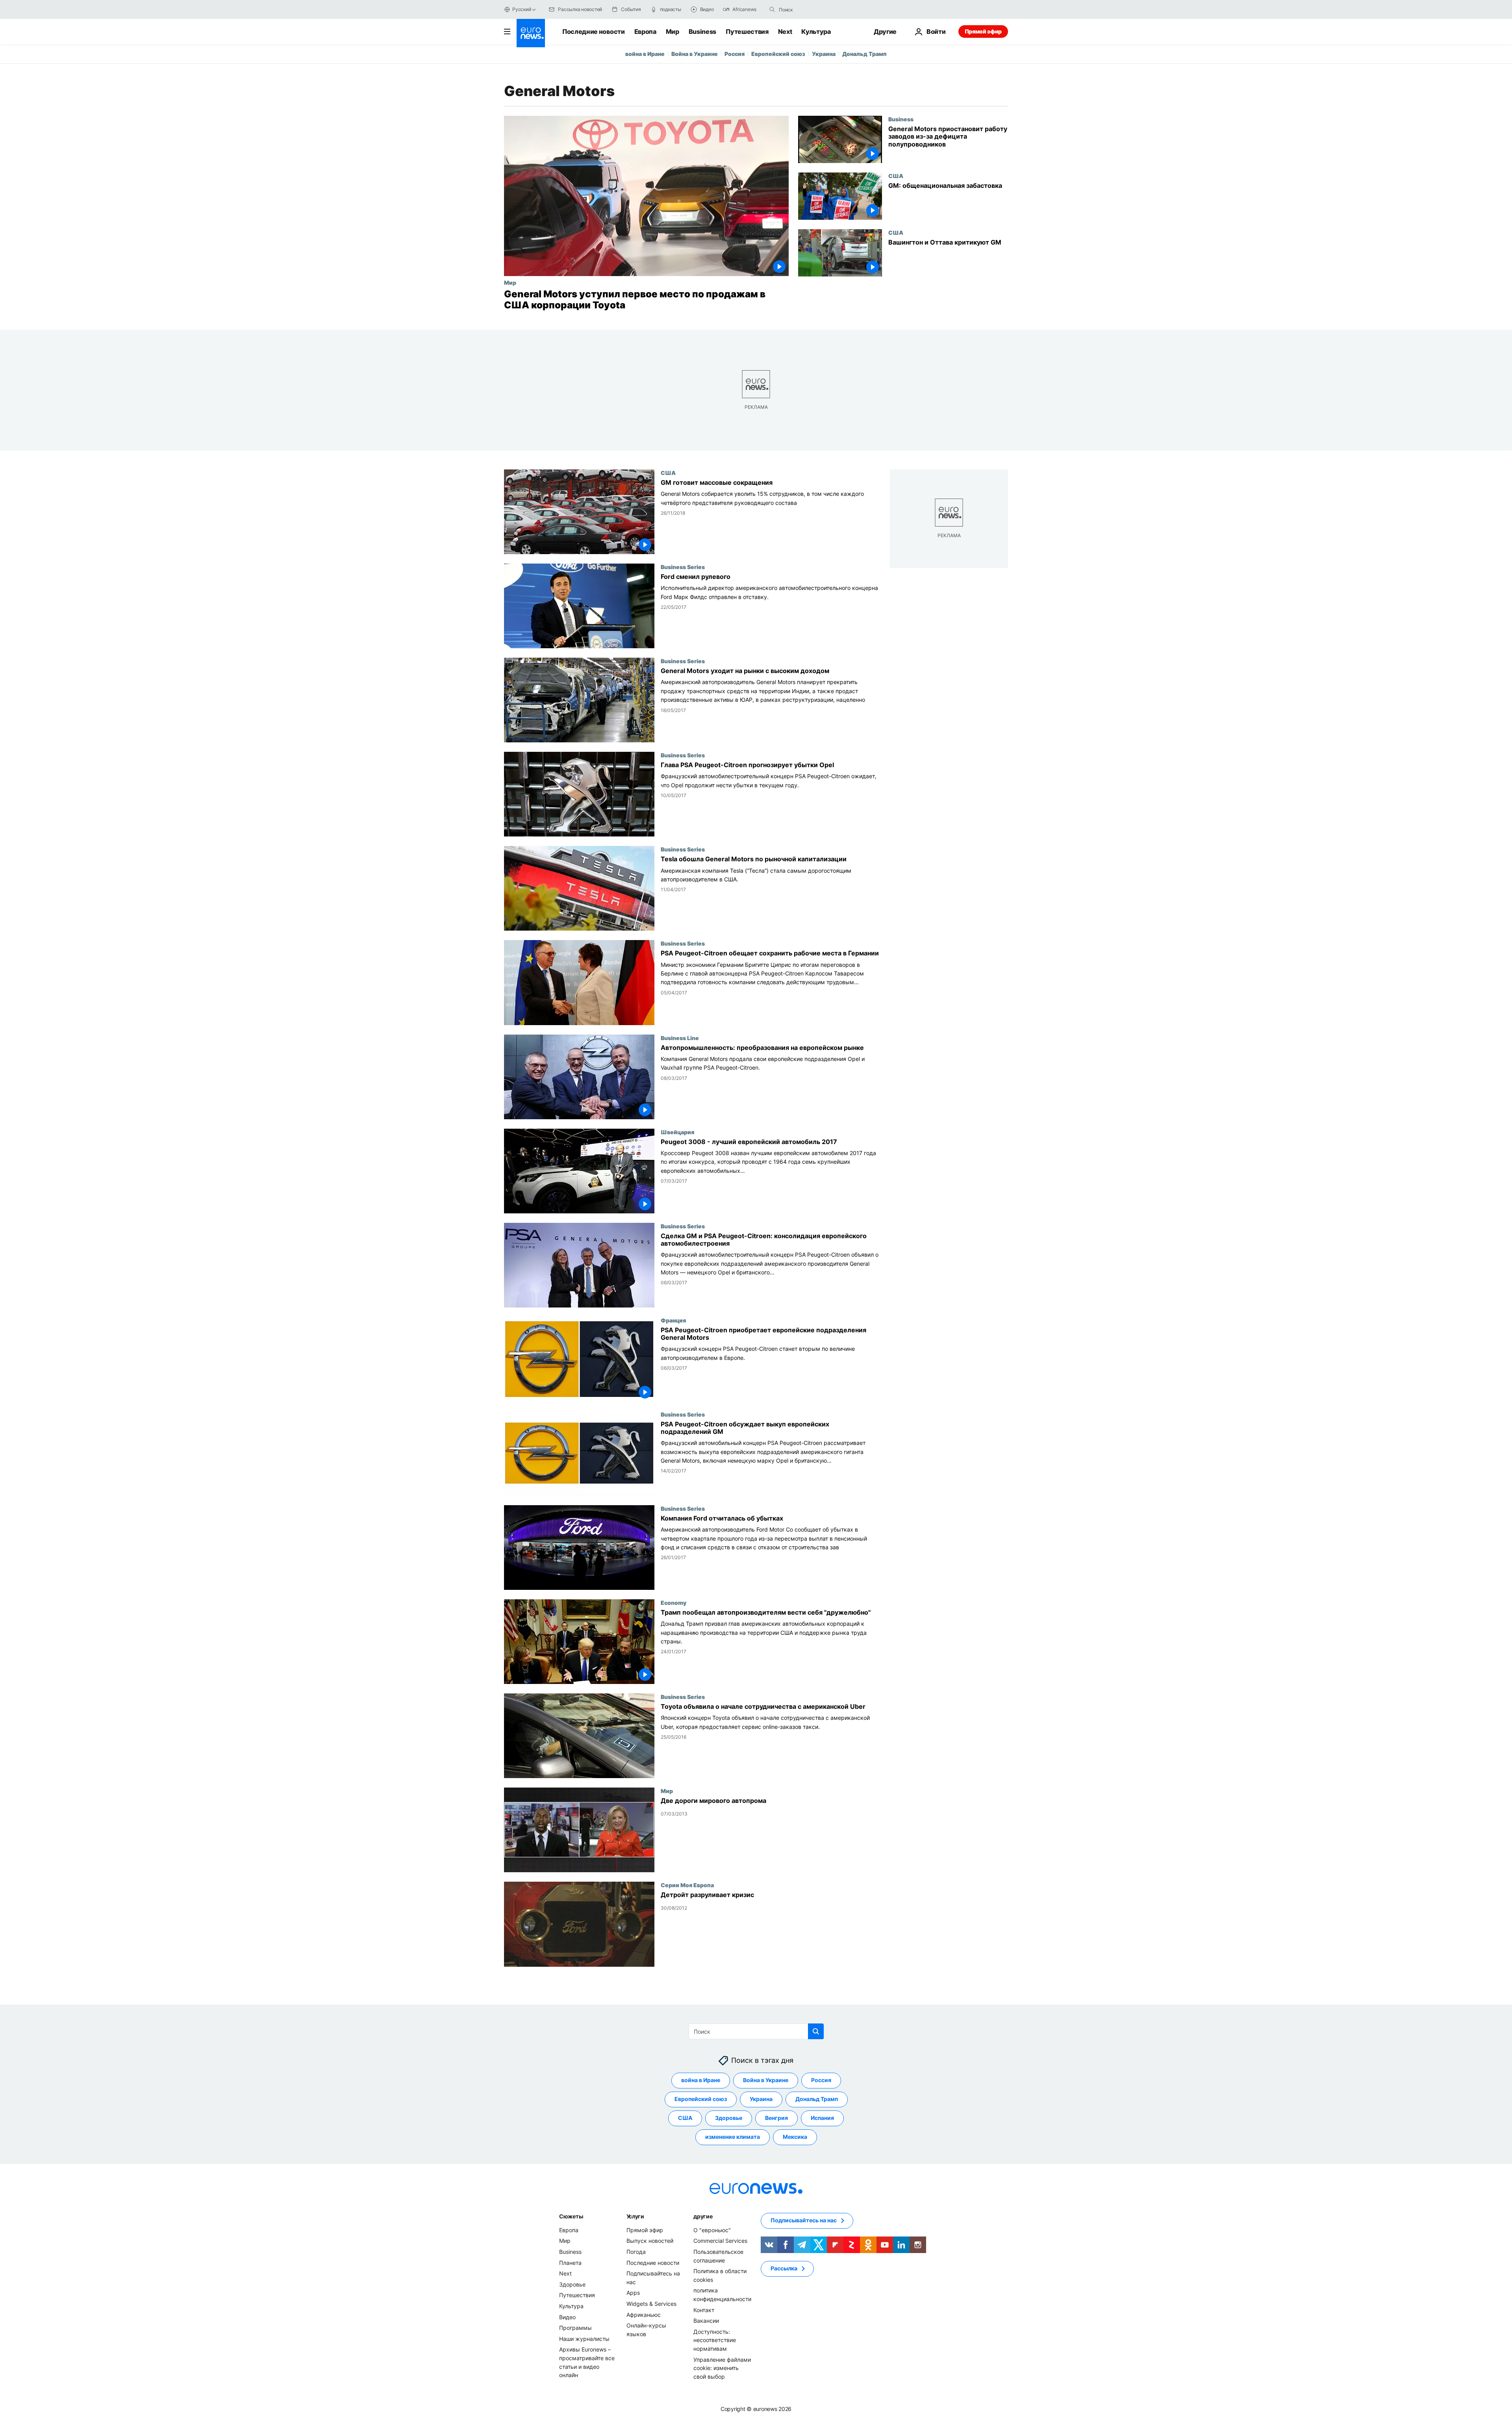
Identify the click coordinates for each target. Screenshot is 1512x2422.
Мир (673, 32)
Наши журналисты (584, 2338)
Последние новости (594, 32)
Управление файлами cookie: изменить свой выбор (722, 2368)
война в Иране (645, 54)
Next (785, 32)
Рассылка (784, 2268)
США (896, 176)
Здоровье (729, 2118)
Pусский (522, 9)
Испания (822, 2118)
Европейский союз (778, 54)
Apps (633, 2293)
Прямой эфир (983, 31)
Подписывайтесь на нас (804, 2220)
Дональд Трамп (864, 54)
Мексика (795, 2137)
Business (702, 32)
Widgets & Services (651, 2304)
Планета (570, 2262)
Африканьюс (644, 2314)
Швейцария (677, 1132)
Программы (575, 2328)
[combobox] (812, 9)
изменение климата (733, 2137)
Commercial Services (720, 2241)
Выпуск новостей (650, 2241)
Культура (816, 32)
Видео (567, 2317)
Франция (673, 1320)
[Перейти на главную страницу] (531, 33)
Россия (735, 54)
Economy (674, 1602)
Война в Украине (695, 54)
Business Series (683, 567)
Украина (824, 54)
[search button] (772, 9)
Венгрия (776, 2118)
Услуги (635, 2216)
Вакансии (706, 2321)
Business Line (680, 1038)
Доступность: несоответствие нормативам (715, 2340)
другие (703, 2216)
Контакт (704, 2310)
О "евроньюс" (712, 2230)
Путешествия (747, 32)
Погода (636, 2252)
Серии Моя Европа (687, 1885)
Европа (645, 32)
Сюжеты (571, 2216)
